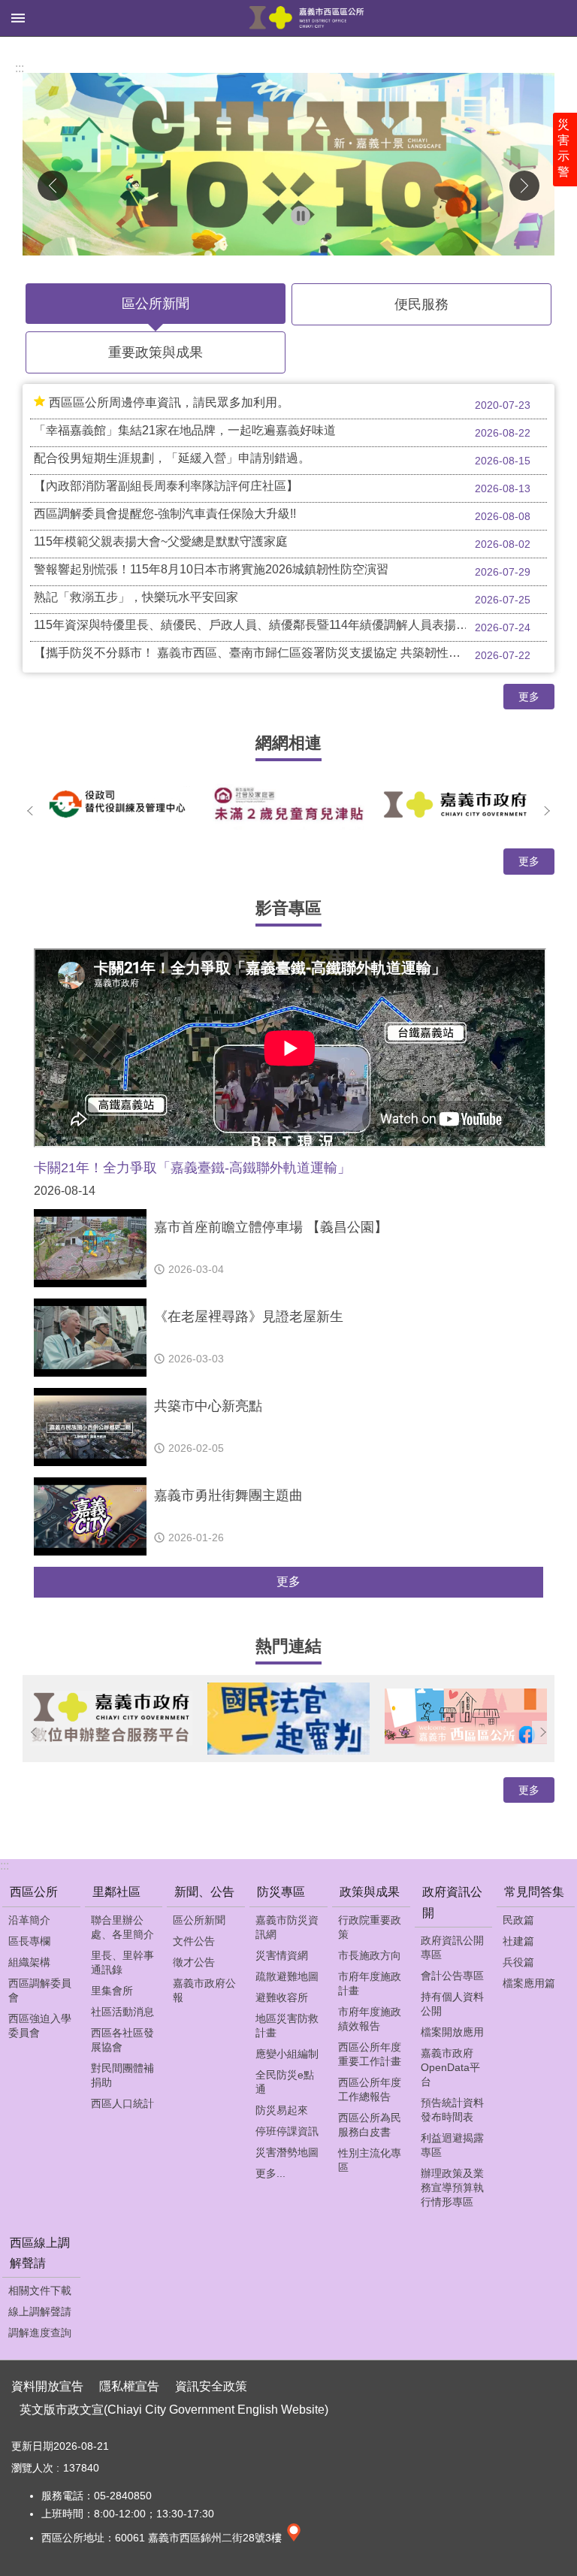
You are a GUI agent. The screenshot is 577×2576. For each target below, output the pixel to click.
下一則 (524, 186)
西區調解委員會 (40, 1990)
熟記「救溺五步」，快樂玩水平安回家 (282, 598)
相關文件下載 (40, 2290)
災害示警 (563, 148)
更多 (529, 697)
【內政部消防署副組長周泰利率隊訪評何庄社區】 (282, 487)
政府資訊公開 (452, 1902)
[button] (288, 164)
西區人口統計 (122, 2103)
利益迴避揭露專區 (452, 2145)
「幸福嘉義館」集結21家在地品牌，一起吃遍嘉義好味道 (282, 431)
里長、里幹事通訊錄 (122, 1962)
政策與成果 (370, 1892)
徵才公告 (194, 1962)
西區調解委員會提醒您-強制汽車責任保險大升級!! (282, 515)
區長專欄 (29, 1941)
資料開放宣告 (47, 2386)
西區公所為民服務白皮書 (370, 2125)
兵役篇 (518, 1962)
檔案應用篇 (529, 1983)
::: (20, 68)
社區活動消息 (122, 2012)
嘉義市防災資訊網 (287, 1927)
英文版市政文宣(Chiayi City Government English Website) (174, 2410)
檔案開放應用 (452, 2032)
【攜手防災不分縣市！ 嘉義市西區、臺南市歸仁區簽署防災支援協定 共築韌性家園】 (282, 654)
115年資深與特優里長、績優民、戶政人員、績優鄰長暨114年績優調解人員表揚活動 (282, 626)
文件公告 (194, 1941)
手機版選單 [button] (18, 18)
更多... (270, 2173)
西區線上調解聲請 (40, 2253)
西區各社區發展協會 (122, 2040)
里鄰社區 (116, 1892)
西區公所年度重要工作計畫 (370, 2054)
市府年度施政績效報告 (370, 2019)
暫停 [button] (301, 216)
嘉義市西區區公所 (307, 18)
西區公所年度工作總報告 (370, 2089)
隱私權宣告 (129, 2386)
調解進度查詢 (40, 2333)
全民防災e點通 (285, 2082)
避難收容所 (282, 1997)
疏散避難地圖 (287, 1976)
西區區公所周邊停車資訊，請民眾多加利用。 (290, 404)
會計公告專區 (452, 1976)
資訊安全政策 (211, 2386)
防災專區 (281, 1892)
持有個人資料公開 (452, 2004)
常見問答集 (534, 1892)
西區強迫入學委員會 (40, 2026)
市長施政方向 (370, 1955)
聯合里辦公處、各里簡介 (122, 1927)
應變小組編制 (287, 2054)
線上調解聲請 (40, 2311)
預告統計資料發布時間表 (452, 2110)
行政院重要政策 (370, 1927)
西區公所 (34, 1892)
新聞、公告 (204, 1892)
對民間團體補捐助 (122, 2075)
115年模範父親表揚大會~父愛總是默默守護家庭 (282, 543)
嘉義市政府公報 (204, 1990)
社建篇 (518, 1941)
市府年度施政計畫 (370, 1983)
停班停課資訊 (287, 2131)
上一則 (53, 186)
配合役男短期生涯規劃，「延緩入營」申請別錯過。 (282, 459)
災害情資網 (282, 1955)
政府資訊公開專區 (452, 1947)
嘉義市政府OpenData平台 (450, 2067)
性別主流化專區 (370, 2160)
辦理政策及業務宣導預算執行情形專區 (452, 2187)
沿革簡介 (29, 1920)
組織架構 (29, 1962)
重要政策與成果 (156, 352)
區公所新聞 (156, 304)
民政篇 (518, 1920)
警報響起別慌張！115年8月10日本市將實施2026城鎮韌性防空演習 (282, 570)
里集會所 (112, 1991)
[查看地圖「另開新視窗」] (294, 2538)
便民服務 (421, 304)
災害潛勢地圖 (287, 2152)
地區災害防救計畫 (287, 2026)
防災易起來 (282, 2110)
